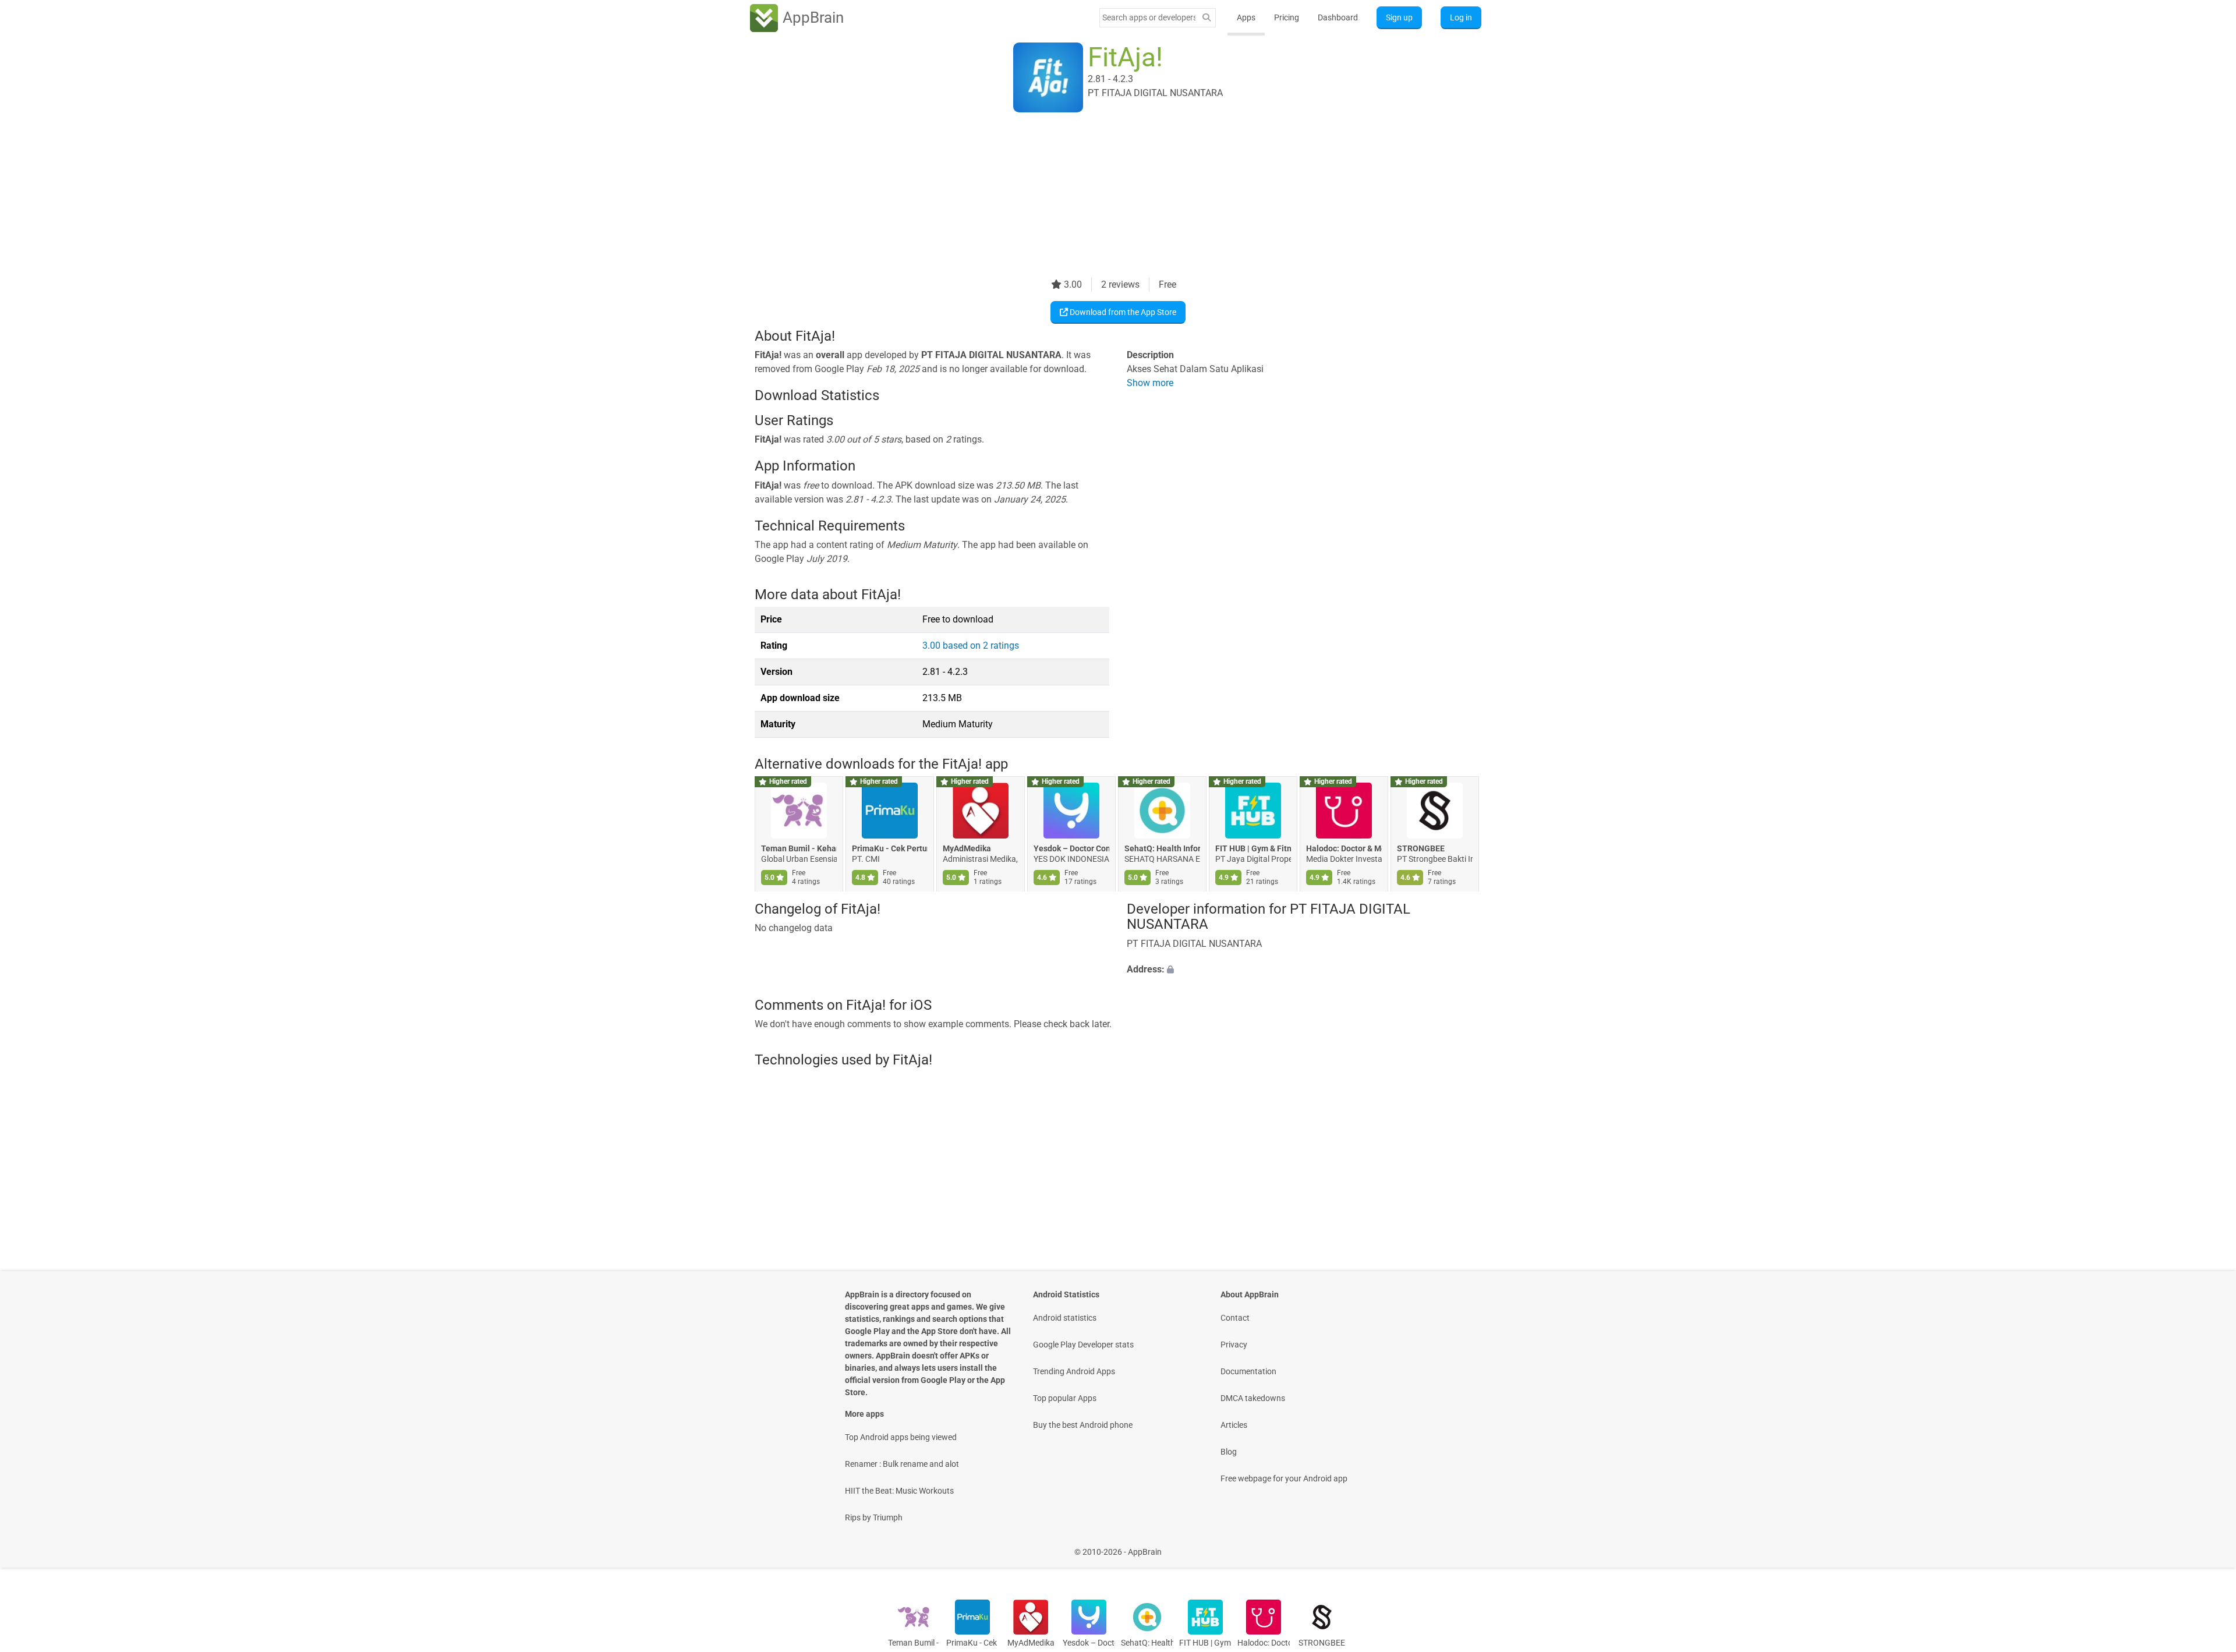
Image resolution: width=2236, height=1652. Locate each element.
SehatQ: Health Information (1162, 849)
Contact (1235, 1318)
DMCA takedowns (1253, 1398)
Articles (1234, 1425)
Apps (1246, 17)
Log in (1461, 17)
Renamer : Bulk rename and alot (902, 1464)
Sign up (1399, 17)
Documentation (1248, 1371)
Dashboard (1338, 17)
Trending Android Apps (1074, 1371)
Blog (1229, 1452)
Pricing (1287, 17)
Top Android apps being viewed (901, 1437)
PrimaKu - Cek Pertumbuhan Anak (890, 849)
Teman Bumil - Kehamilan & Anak (799, 849)
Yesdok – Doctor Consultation (1071, 849)
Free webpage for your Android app (1284, 1478)
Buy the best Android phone (1083, 1425)
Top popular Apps (1065, 1398)
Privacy (1234, 1345)
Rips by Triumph (874, 1517)
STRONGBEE (1421, 849)
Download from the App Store (1122, 312)
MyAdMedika (967, 849)
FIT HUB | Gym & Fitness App (1253, 849)
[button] (1304, 970)
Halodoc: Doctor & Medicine (1344, 849)
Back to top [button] (2207, 1546)
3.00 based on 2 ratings (971, 645)
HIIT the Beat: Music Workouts (899, 1491)
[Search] (1207, 18)
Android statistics (1065, 1318)
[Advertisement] (1104, 196)
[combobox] (1149, 17)
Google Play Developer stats (1083, 1345)
